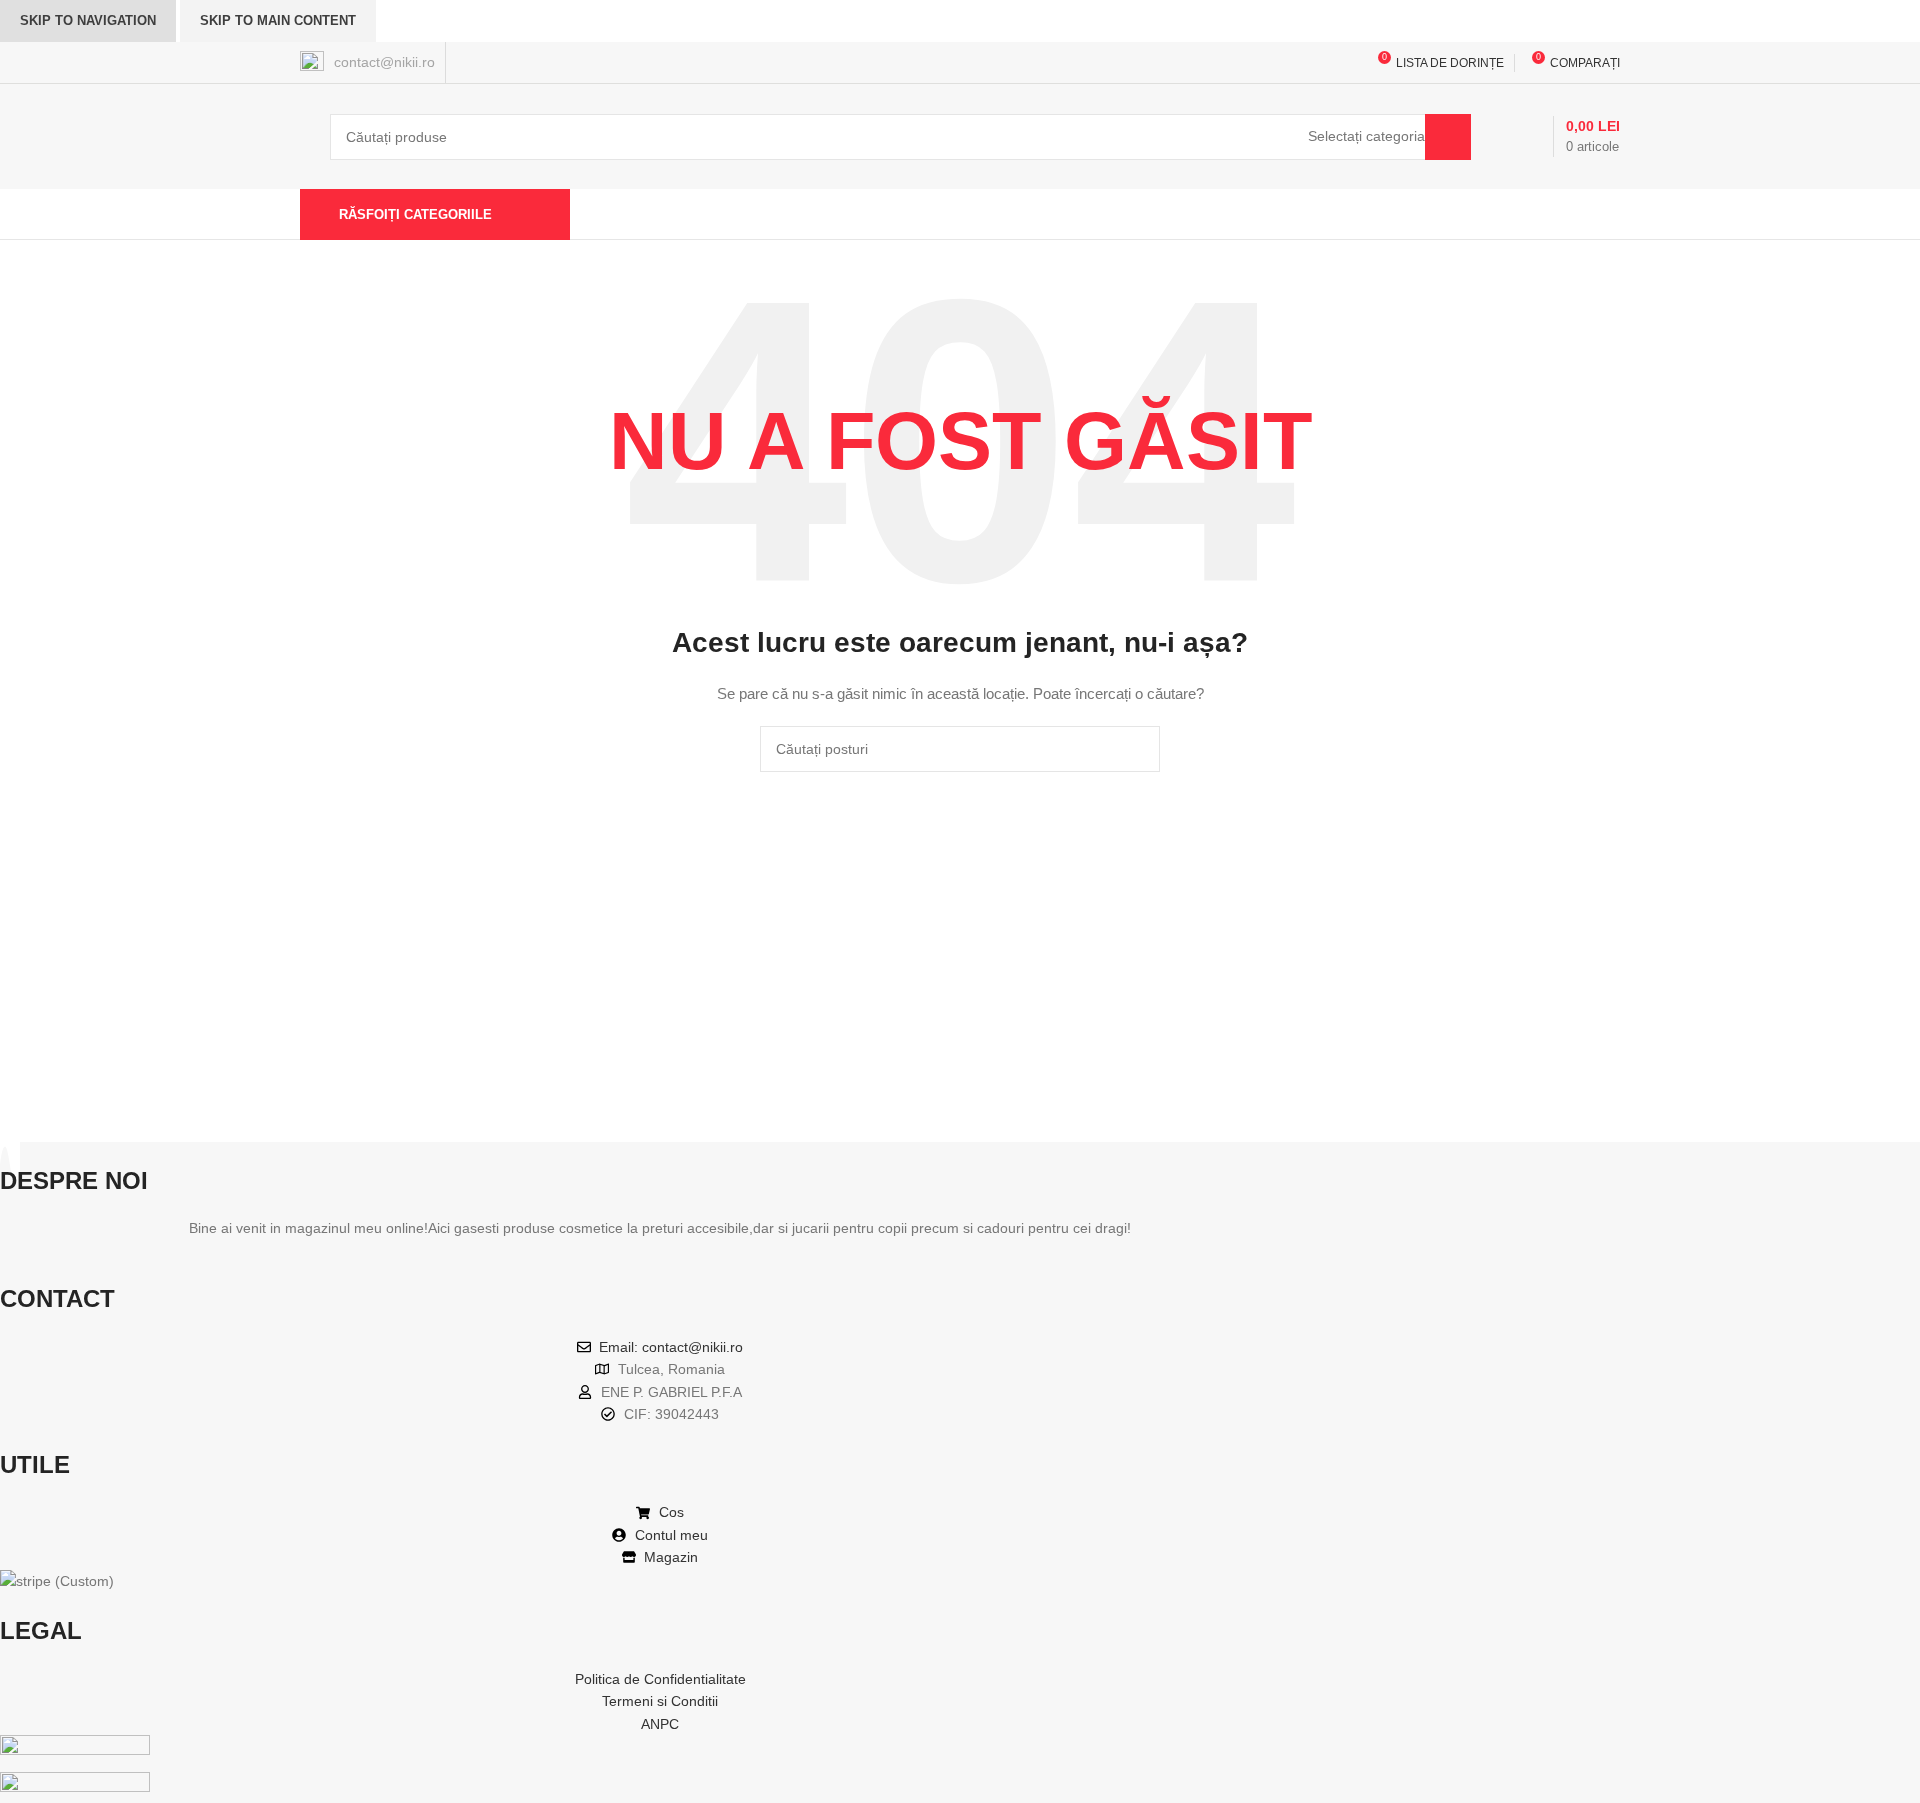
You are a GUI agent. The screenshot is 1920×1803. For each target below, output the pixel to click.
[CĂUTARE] (1448, 137)
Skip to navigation (88, 20)
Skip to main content (278, 20)
